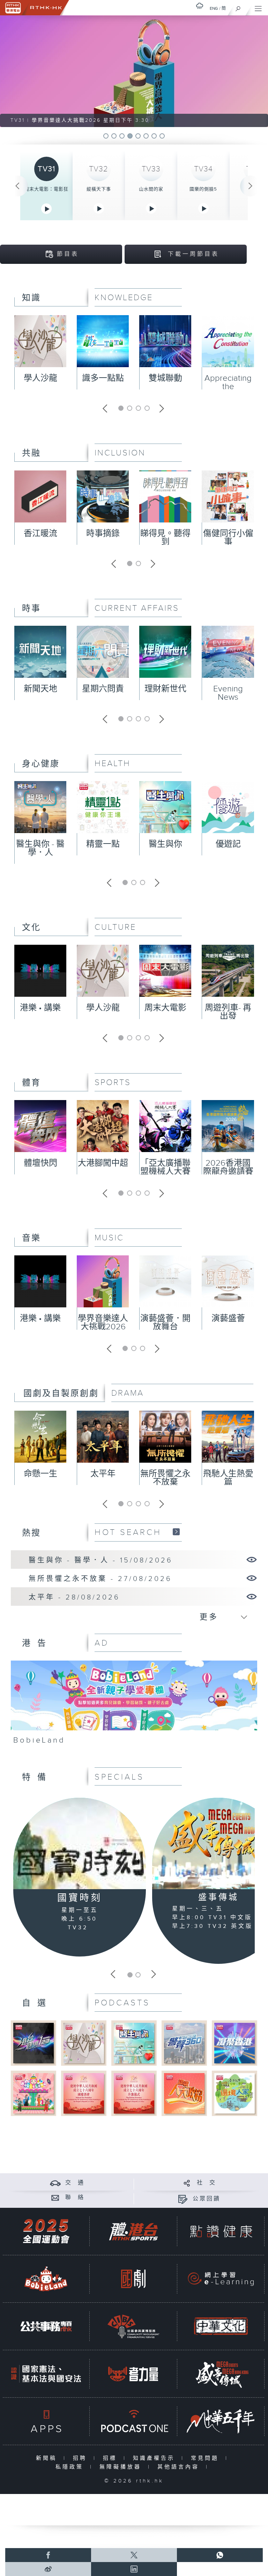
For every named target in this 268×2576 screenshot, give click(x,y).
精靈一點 (103, 844)
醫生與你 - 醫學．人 (40, 848)
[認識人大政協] (184, 2093)
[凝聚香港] (234, 2043)
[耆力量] (133, 2374)
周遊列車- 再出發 (228, 1012)
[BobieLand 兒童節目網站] (46, 2279)
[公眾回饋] (183, 2199)
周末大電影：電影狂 (46, 189)
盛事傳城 (218, 1898)
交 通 (75, 2183)
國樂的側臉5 (203, 189)
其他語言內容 (180, 2467)
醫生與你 (165, 844)
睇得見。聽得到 (165, 538)
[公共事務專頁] (46, 2326)
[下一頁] (251, 186)
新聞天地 (40, 689)
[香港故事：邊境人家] (234, 2093)
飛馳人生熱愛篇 (228, 1478)
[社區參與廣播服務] (133, 2326)
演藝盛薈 (228, 1319)
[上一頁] (17, 186)
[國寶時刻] (80, 1844)
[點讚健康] (221, 2231)
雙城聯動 (165, 378)
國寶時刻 (80, 1898)
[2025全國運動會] (46, 2231)
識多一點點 (103, 378)
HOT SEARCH (128, 1532)
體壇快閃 (40, 1163)
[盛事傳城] (221, 2374)
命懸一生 (40, 1474)
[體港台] (133, 2231)
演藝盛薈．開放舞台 (165, 1323)
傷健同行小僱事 (228, 538)
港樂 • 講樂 (40, 1008)
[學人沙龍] (84, 2043)
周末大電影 (165, 1008)
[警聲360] (184, 2043)
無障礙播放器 (122, 2467)
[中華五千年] (221, 2421)
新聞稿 (48, 2458)
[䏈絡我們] (55, 2198)
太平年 (103, 1474)
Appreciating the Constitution (228, 387)
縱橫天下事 (99, 189)
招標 (111, 2458)
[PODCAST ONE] (133, 2421)
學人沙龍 (40, 378)
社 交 (207, 2183)
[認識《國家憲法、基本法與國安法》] (46, 2374)
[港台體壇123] (33, 2043)
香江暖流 (40, 534)
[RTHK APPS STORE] (46, 2421)
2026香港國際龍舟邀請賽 (228, 1167)
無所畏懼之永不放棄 (165, 1478)
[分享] (187, 2183)
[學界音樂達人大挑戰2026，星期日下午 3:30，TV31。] (134, 71)
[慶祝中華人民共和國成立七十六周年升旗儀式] (134, 2093)
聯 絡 (75, 2198)
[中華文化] (221, 2326)
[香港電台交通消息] (55, 2183)
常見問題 (206, 2458)
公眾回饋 (207, 2199)
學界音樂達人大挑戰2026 (103, 1323)
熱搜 (31, 1533)
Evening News (228, 693)
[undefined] (200, 6)
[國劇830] (133, 2279)
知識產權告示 (155, 2458)
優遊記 (228, 844)
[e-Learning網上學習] (221, 2279)
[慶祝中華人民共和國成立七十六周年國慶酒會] (84, 2093)
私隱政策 (71, 2467)
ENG (214, 8)
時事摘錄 (103, 534)
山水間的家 (151, 189)
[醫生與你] (134, 2043)
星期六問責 (103, 689)
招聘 (81, 2458)
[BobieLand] (134, 1705)
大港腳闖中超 (103, 1163)
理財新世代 (165, 689)
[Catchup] (176, 1532)
